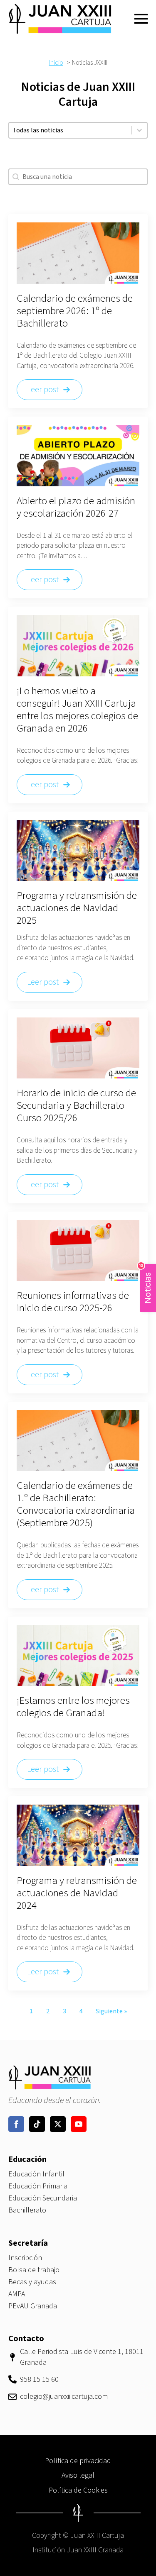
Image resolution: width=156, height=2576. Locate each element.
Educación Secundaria (43, 2198)
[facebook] (16, 2124)
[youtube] (79, 2124)
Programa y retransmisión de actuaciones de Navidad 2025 (77, 908)
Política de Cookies (78, 2490)
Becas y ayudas (32, 2282)
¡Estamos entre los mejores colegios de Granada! (73, 1707)
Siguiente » (111, 2011)
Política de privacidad (78, 2461)
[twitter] (58, 2124)
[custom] (37, 2124)
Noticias (146, 1284)
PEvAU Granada (33, 2306)
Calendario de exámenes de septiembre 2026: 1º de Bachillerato (75, 311)
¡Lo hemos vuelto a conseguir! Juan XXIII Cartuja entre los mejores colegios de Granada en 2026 (77, 710)
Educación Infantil (36, 2174)
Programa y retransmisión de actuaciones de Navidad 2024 (77, 1893)
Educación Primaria (38, 2186)
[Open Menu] (141, 19)
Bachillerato (27, 2210)
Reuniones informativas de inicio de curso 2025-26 (73, 1302)
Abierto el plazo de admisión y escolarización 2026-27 (76, 507)
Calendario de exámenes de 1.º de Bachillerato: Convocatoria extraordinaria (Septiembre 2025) (76, 1504)
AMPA (17, 2294)
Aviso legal (78, 2475)
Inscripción (25, 2258)
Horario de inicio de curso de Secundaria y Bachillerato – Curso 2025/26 (76, 1105)
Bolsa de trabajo (34, 2270)
